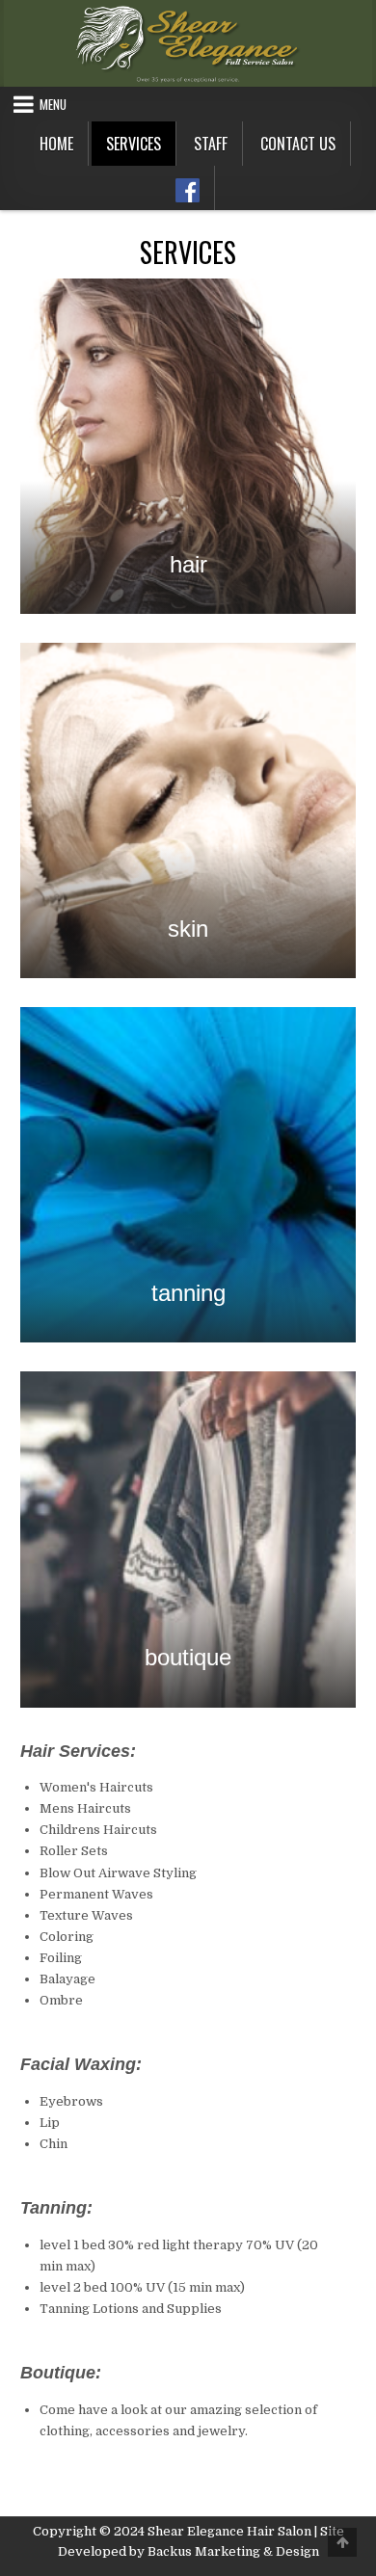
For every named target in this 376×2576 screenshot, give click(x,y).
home (56, 144)
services (134, 144)
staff (211, 144)
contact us (298, 144)
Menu (53, 104)
